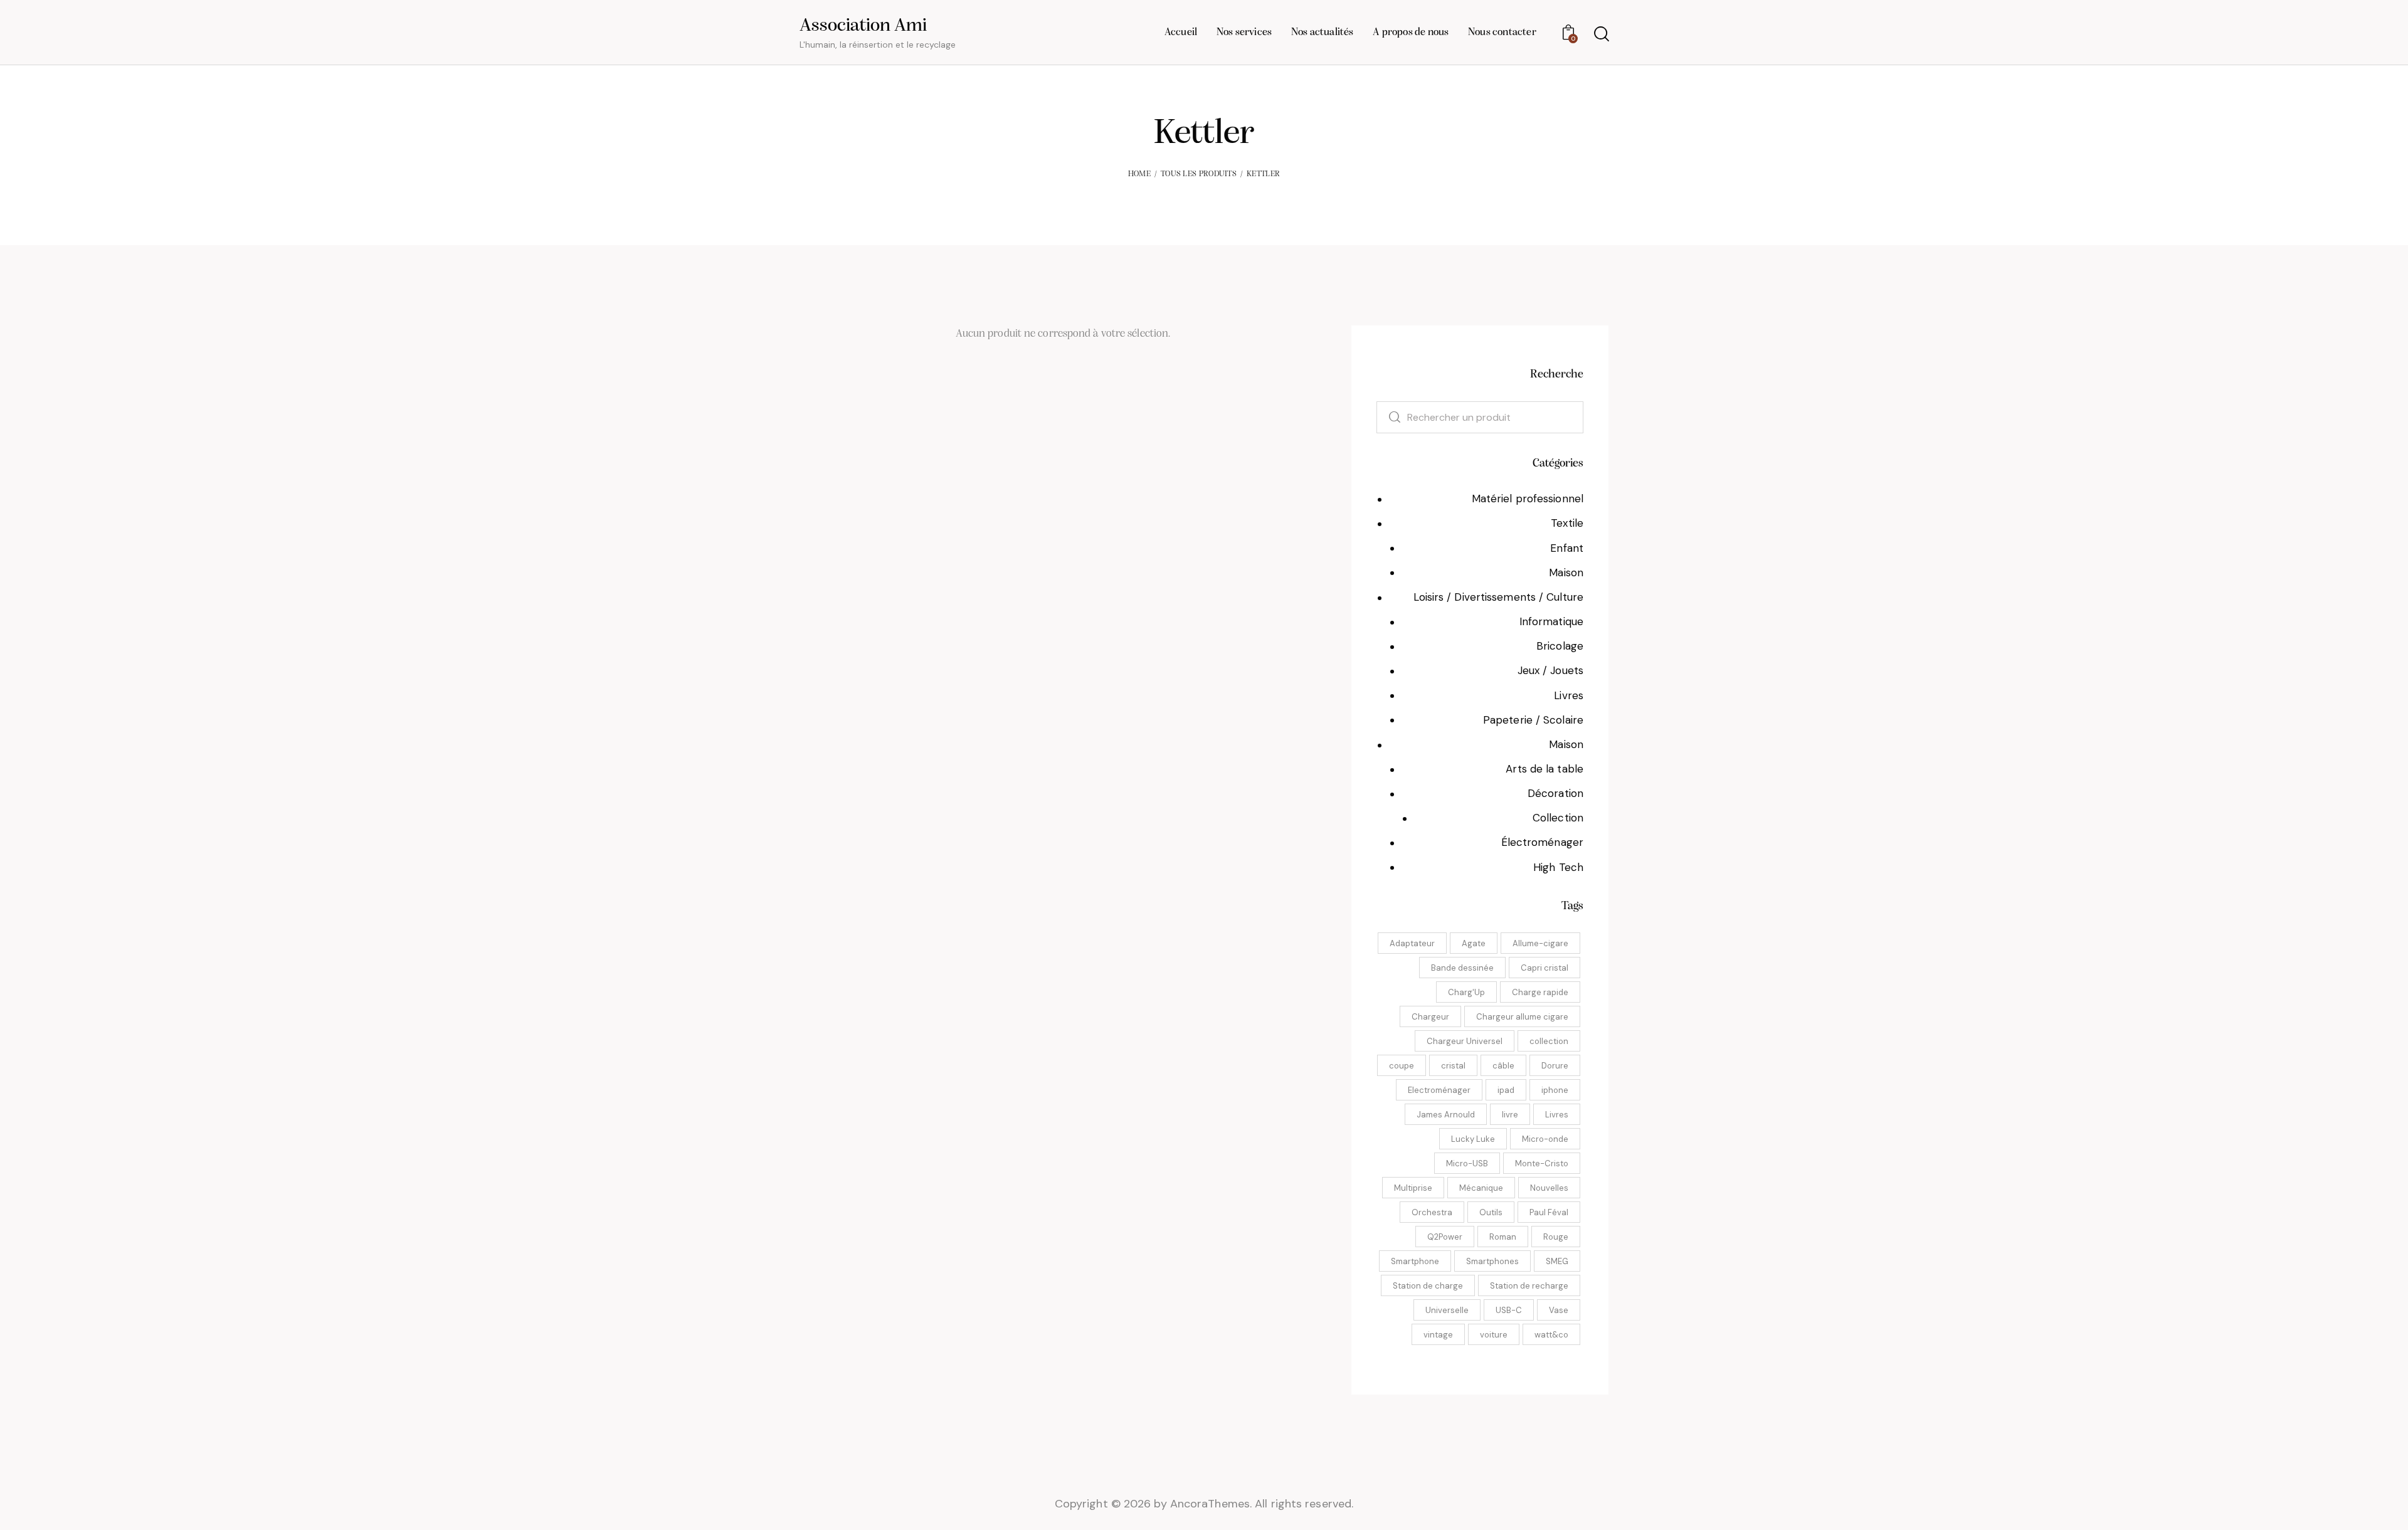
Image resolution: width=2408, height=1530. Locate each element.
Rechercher (1388, 417)
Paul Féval (1549, 1212)
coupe (1402, 1066)
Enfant (1567, 548)
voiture (1494, 1335)
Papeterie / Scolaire (1533, 720)
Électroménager (1542, 842)
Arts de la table (1545, 769)
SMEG (1557, 1261)
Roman (1503, 1237)
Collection (1558, 818)
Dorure (1555, 1066)
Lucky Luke (1473, 1139)
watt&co (1551, 1335)
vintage (1438, 1335)
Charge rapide (1540, 992)
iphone (1555, 1090)
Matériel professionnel (1528, 499)
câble (1503, 1066)
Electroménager (1439, 1090)
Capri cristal (1545, 968)
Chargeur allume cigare (1522, 1017)
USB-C (1509, 1310)
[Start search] (1601, 34)
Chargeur (1430, 1017)
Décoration (1555, 793)
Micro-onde (1545, 1139)
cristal (1453, 1066)
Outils (1491, 1212)
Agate (1474, 943)
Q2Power (1445, 1237)
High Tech (1558, 867)
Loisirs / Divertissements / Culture (1499, 597)
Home (1139, 174)
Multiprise (1413, 1188)
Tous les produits (1199, 174)
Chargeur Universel (1465, 1041)
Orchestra (1432, 1212)
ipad (1506, 1090)
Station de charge (1428, 1286)
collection (1549, 1041)
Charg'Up (1466, 992)
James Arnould (1446, 1115)
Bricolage (1560, 646)
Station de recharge (1529, 1286)
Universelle (1447, 1310)
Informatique (1551, 621)
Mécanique (1481, 1188)
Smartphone (1415, 1261)
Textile (1567, 523)
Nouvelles (1549, 1188)
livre (1510, 1115)
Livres (1569, 695)
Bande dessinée (1462, 968)
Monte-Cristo (1542, 1163)
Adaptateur (1412, 943)
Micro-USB (1467, 1163)
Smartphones (1492, 1261)
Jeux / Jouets (1550, 670)
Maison (1566, 572)
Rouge (1556, 1237)
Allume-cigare (1540, 943)
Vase (1559, 1310)
